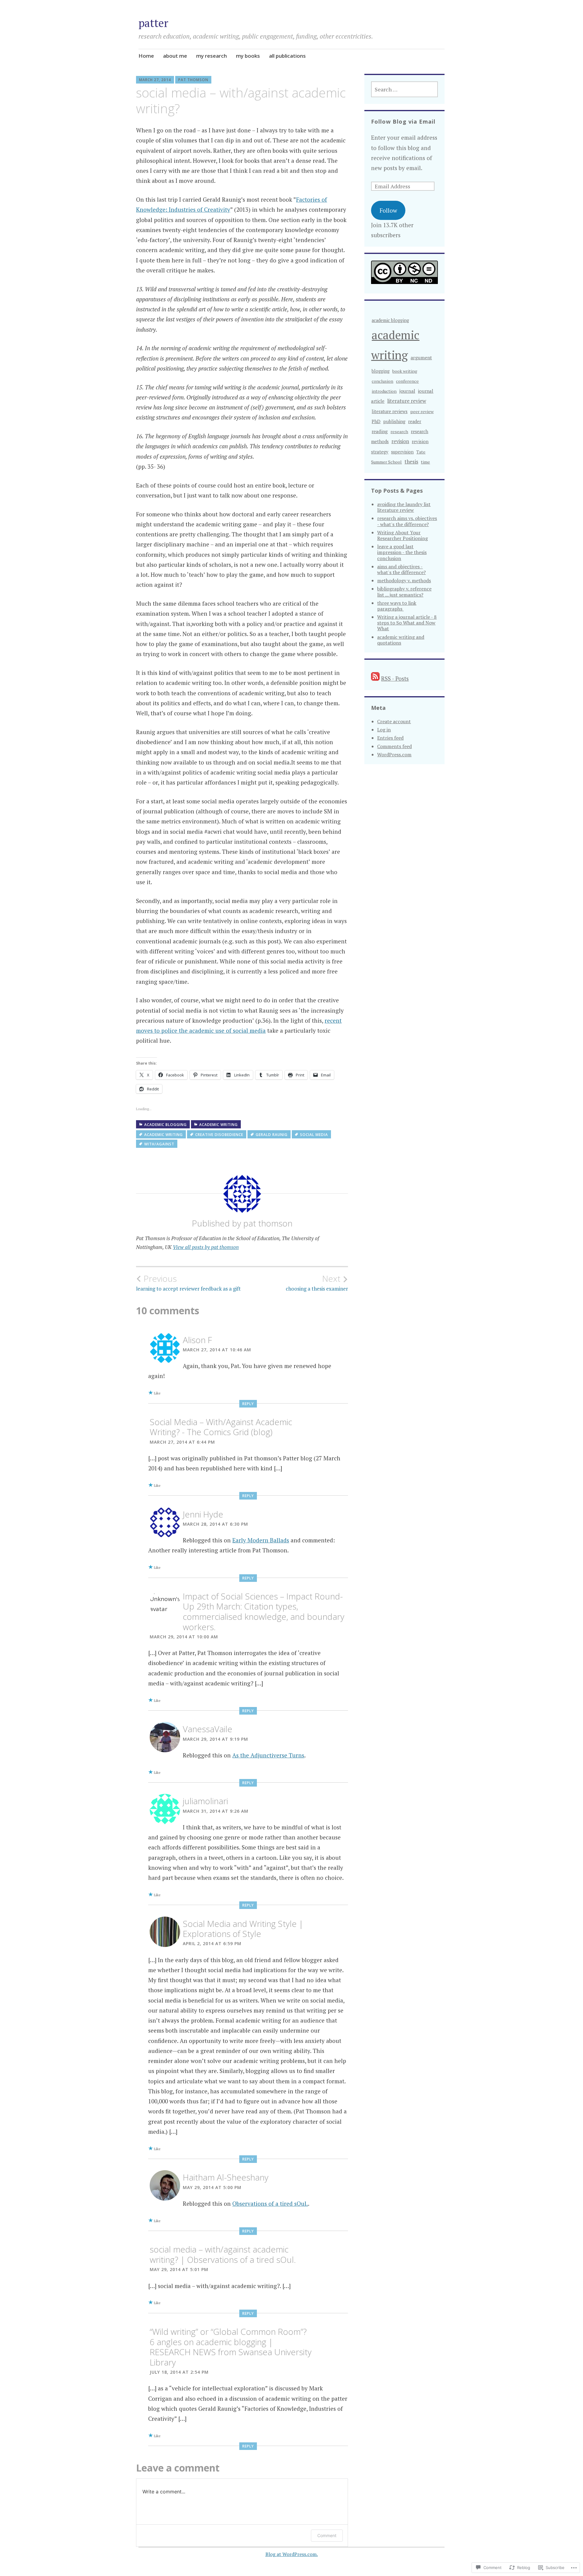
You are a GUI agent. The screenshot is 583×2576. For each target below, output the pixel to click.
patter (153, 23)
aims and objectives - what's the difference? (401, 569)
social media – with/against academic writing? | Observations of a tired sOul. (223, 2254)
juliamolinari (205, 1801)
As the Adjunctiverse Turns (268, 1755)
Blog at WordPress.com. (292, 2554)
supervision (402, 452)
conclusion (382, 381)
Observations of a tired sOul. (270, 2203)
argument (421, 357)
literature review (407, 401)
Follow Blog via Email (403, 121)
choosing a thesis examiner (317, 1283)
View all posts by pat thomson (206, 1247)
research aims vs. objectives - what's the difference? (407, 521)
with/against (159, 1144)
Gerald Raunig (272, 1135)
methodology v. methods (404, 580)
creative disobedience (219, 1135)
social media (314, 1135)
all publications (287, 56)
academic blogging (165, 1125)
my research (211, 56)
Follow (388, 210)
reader (415, 421)
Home (146, 56)
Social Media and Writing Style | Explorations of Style (243, 1929)
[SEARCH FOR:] (404, 89)
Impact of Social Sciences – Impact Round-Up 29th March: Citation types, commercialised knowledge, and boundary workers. (264, 1611)
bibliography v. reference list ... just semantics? (404, 592)
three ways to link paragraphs (397, 606)
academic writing (218, 1125)
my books (248, 56)
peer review (422, 411)
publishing (394, 421)
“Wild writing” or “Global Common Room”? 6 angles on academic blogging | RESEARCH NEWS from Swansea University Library (231, 2347)
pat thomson (193, 80)
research (399, 431)
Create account (394, 721)
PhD (376, 421)
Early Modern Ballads (261, 1540)
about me (175, 56)
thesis (411, 462)
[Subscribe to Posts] (375, 678)
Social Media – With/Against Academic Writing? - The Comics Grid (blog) (221, 1427)
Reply (248, 1404)
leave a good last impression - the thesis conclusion (402, 552)
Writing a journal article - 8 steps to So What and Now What (407, 623)
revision (400, 441)
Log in (384, 730)
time (425, 462)
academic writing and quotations (401, 640)
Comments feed (394, 746)
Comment (327, 2535)
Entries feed (390, 738)
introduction (384, 391)
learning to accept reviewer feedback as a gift (188, 1283)
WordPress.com (394, 754)
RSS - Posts (395, 678)
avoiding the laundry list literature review (404, 507)
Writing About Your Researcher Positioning (402, 535)
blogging (381, 371)
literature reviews (390, 411)
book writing (405, 371)
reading (380, 431)
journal (407, 391)
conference (407, 381)
